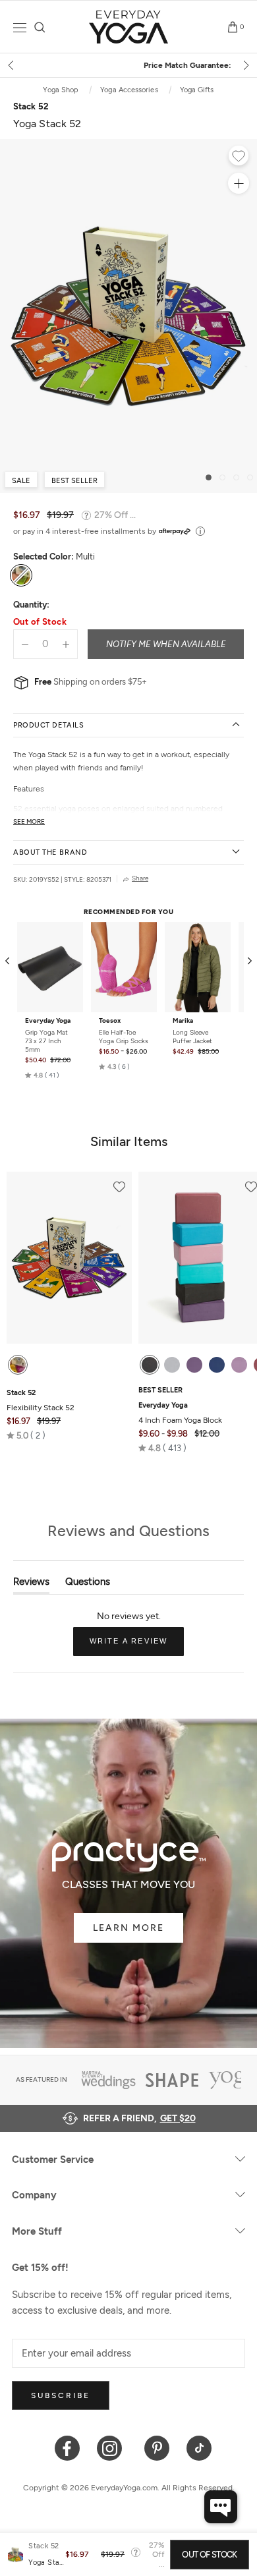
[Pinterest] (157, 2447)
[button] (42, 1075)
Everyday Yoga (48, 1021)
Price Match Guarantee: (129, 65)
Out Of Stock (209, 2555)
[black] (150, 1365)
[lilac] (239, 1365)
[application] (221, 2507)
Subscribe (61, 2395)
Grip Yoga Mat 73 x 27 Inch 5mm (46, 1041)
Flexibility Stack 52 (41, 1400)
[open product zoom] (239, 183)
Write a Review (137, 1646)
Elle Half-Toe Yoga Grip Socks (124, 1037)
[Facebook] (68, 2447)
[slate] (172, 1365)
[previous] (12, 65)
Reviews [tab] (31, 1585)
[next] (245, 65)
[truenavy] (217, 1365)
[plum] (194, 1365)
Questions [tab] (88, 1585)
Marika (183, 1021)
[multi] (18, 1365)
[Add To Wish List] (239, 157)
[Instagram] (112, 2447)
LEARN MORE (128, 1928)
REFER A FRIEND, (139, 2118)
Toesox (110, 1021)
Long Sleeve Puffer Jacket (192, 1037)
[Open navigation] (20, 27)
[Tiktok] (199, 2447)
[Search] (40, 27)
